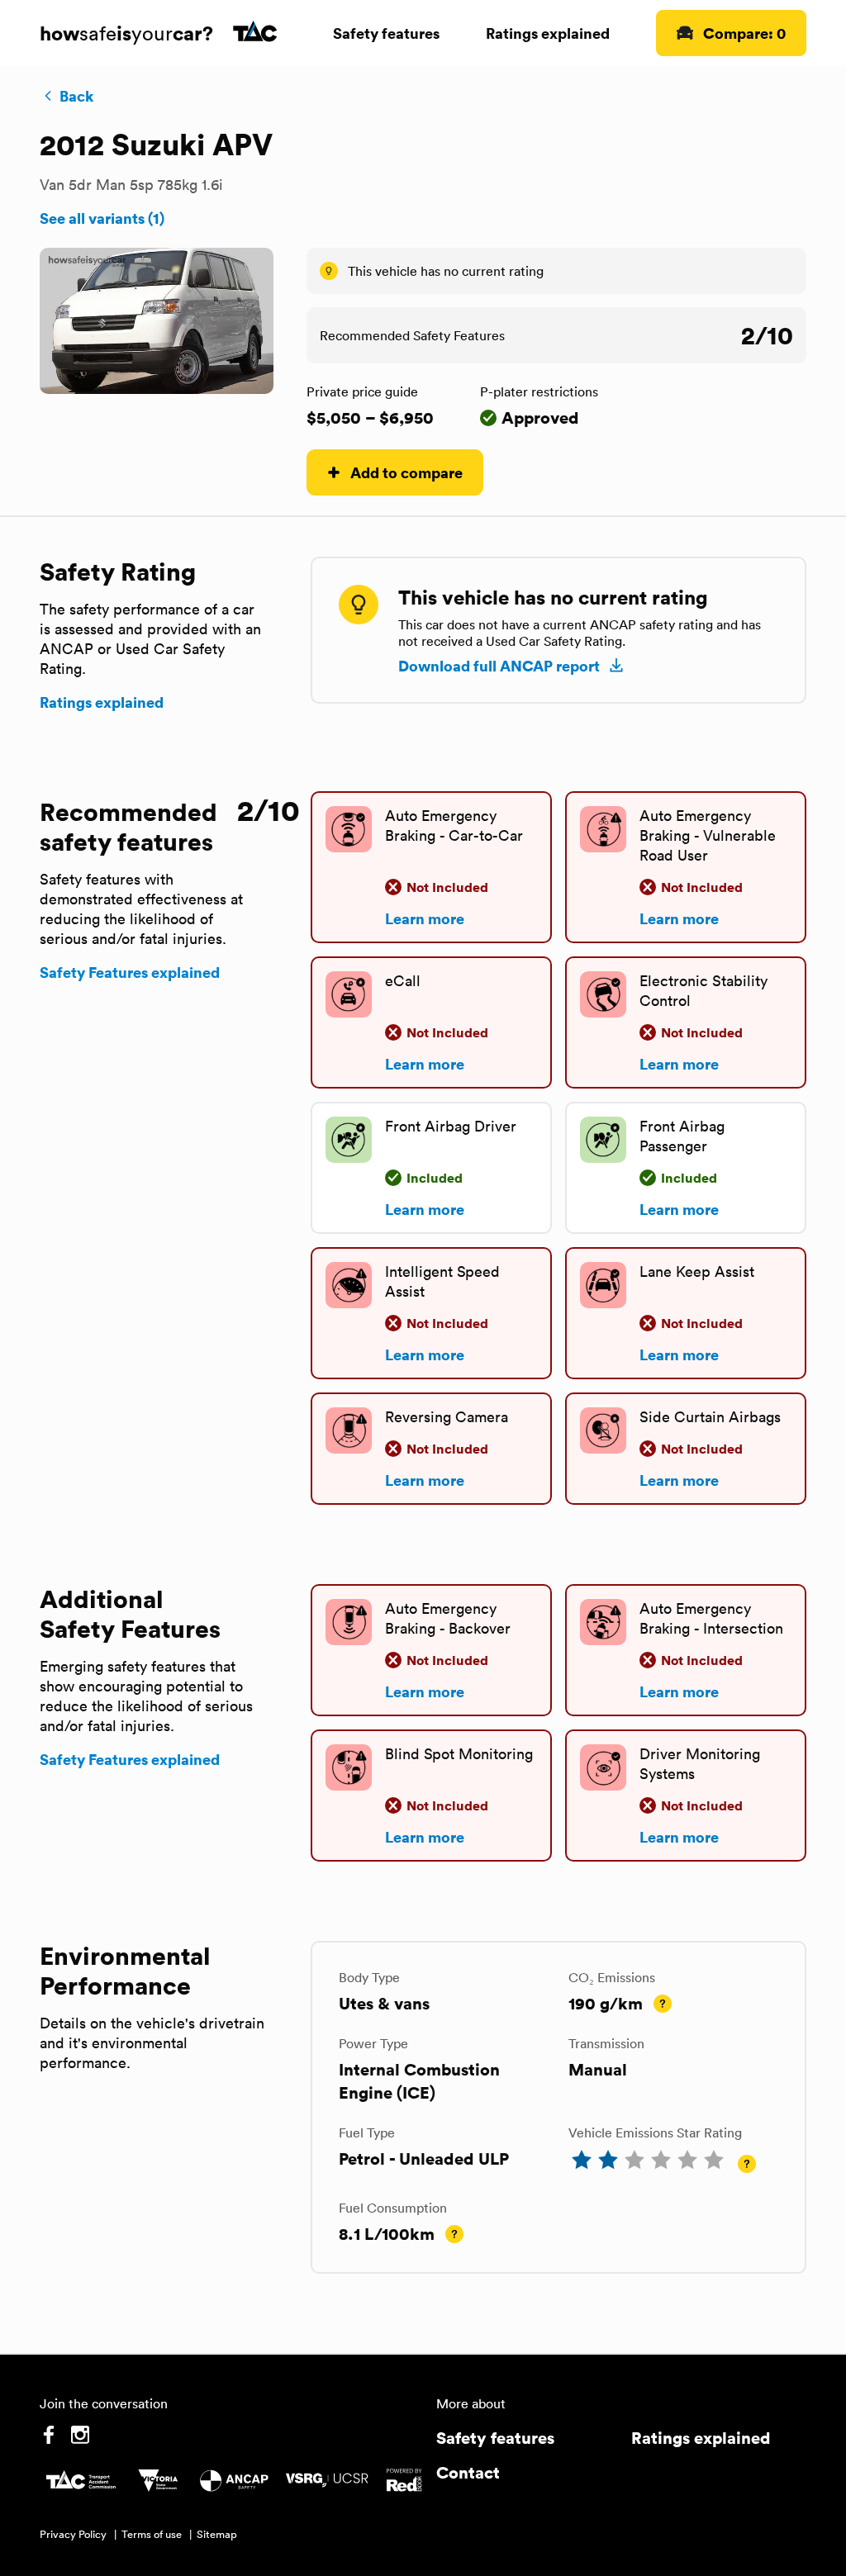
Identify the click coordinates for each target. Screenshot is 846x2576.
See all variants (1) (102, 218)
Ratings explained (548, 33)
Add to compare (406, 472)
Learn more (425, 918)
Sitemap (217, 2534)
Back (76, 96)
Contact (468, 2472)
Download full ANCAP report (499, 666)
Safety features (386, 33)
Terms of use (152, 2534)
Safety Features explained (130, 972)
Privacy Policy (73, 2534)
